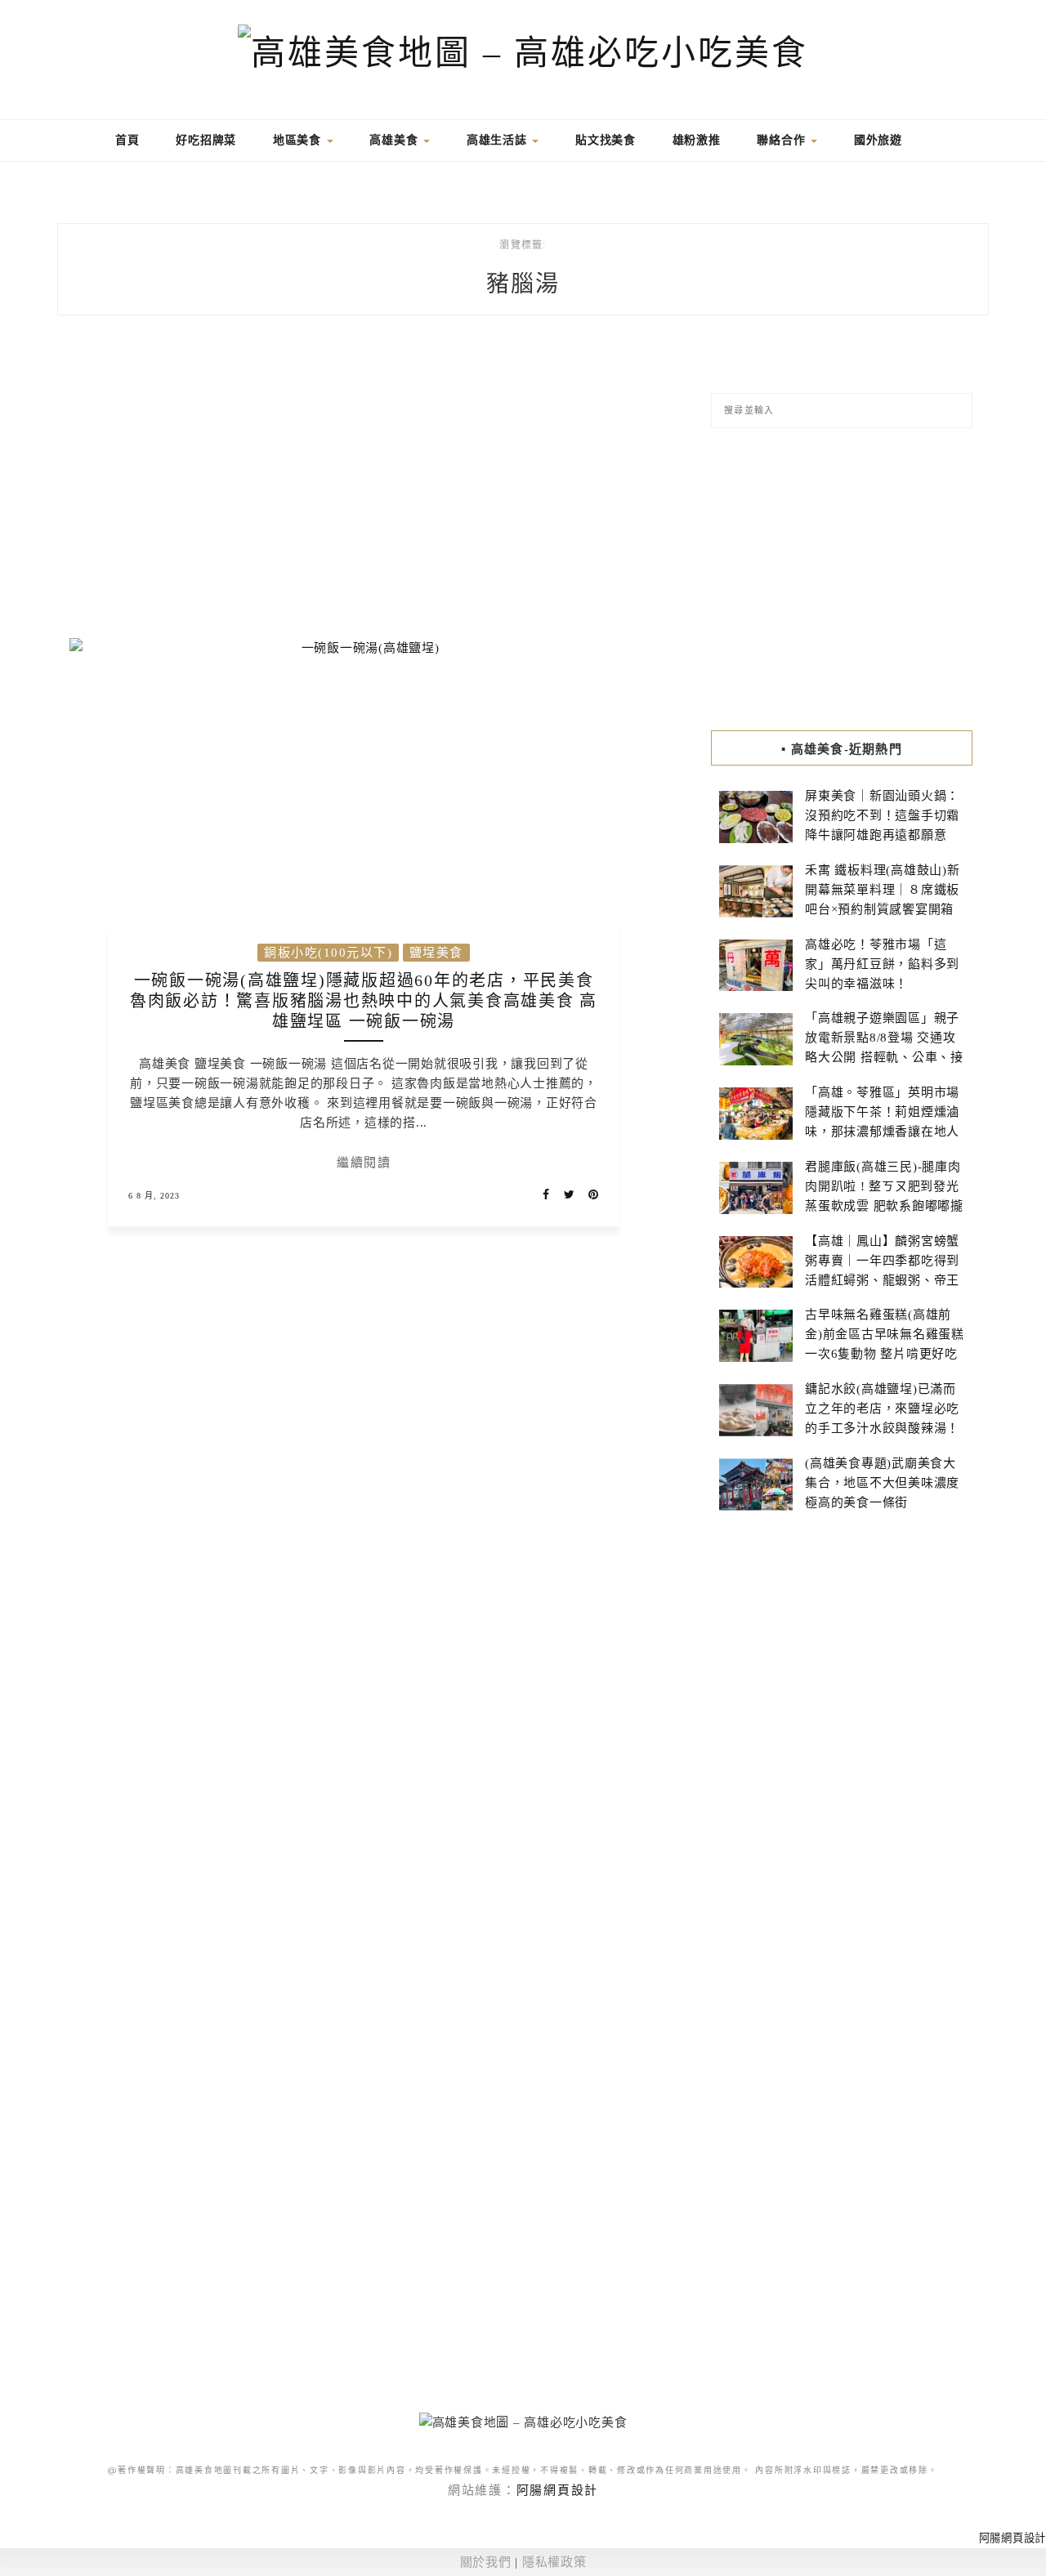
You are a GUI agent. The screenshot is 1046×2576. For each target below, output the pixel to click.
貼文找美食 (606, 140)
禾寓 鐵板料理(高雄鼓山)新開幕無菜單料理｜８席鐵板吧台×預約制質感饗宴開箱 (883, 890)
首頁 (125, 140)
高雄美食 (396, 140)
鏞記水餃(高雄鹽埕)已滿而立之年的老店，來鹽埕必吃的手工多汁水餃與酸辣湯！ (882, 1409)
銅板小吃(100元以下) (328, 953)
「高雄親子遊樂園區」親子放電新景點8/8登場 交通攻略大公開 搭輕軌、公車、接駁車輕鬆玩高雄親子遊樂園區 (884, 1057)
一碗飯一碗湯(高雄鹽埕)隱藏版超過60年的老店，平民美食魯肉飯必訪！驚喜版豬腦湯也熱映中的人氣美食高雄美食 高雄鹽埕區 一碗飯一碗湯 (364, 1001)
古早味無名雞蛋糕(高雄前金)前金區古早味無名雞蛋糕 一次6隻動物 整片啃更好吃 (885, 1334)
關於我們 (486, 2562)
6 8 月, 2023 (154, 1196)
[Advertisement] (364, 487)
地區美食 (299, 140)
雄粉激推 (697, 140)
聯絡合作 (783, 140)
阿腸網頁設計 (558, 2490)
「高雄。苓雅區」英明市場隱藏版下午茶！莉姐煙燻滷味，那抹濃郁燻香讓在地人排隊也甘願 (882, 1122)
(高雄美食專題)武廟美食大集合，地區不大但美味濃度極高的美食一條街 (882, 1483)
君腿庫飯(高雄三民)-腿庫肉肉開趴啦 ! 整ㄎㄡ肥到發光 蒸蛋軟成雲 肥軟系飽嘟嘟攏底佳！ (884, 1196)
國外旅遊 (878, 140)
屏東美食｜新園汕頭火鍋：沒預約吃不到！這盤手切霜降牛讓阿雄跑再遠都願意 (882, 815)
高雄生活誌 (499, 140)
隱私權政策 (554, 2562)
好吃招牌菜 (206, 140)
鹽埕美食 (436, 953)
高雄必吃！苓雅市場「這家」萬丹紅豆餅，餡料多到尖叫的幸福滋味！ (882, 964)
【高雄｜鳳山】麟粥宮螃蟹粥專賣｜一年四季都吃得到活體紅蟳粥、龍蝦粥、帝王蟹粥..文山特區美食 (882, 1270)
